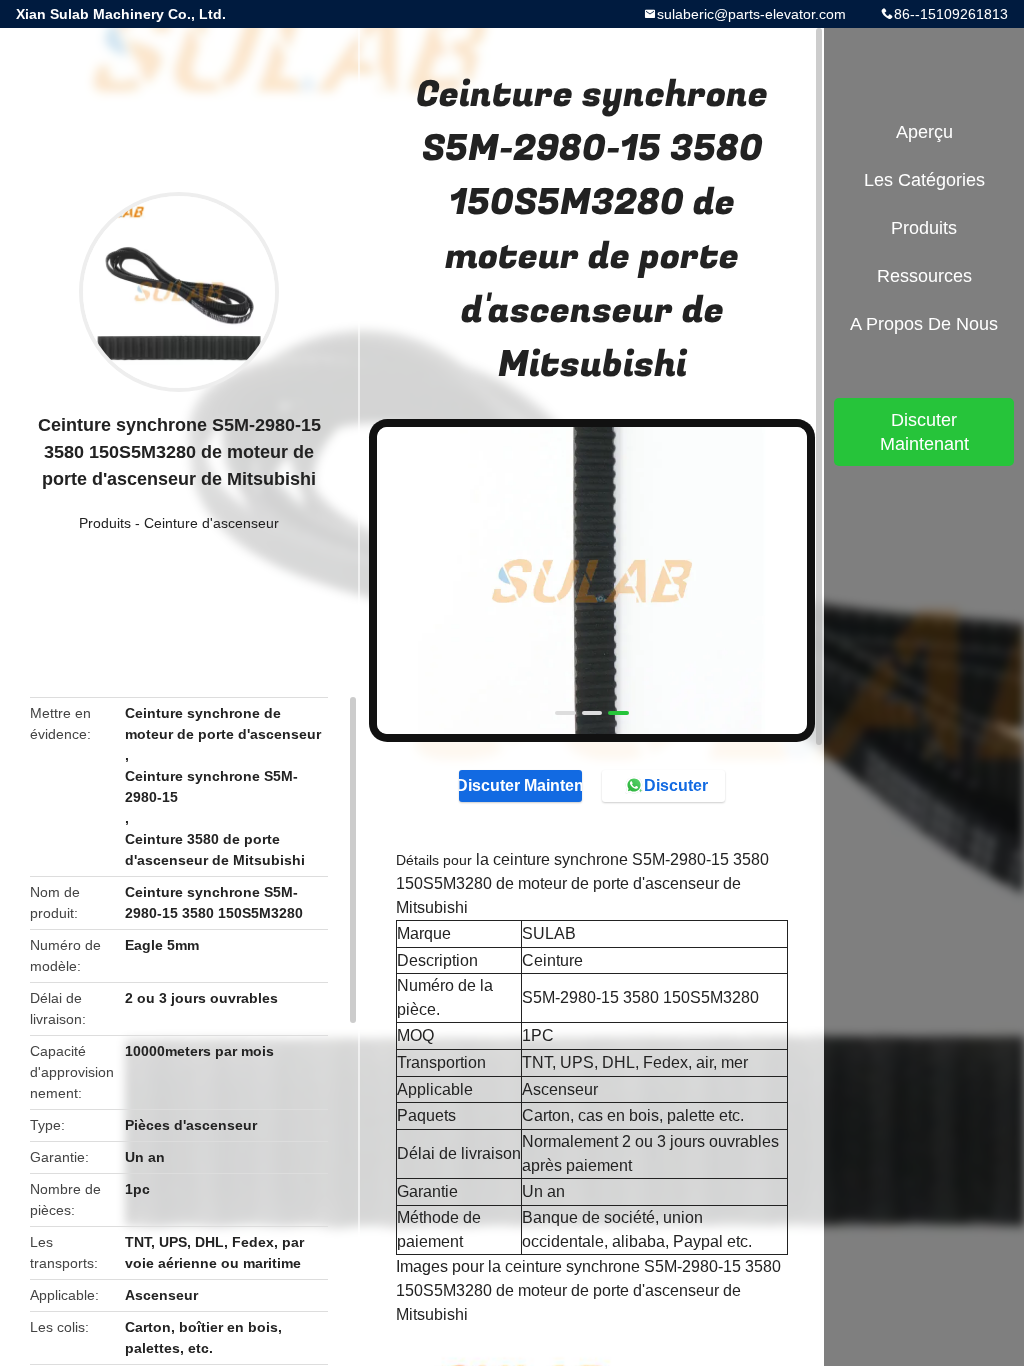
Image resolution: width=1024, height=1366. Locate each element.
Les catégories (924, 180)
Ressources (924, 276)
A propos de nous (924, 324)
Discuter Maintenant (520, 785)
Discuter (676, 785)
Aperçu (924, 132)
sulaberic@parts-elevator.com (751, 14)
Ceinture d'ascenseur (211, 523)
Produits (105, 523)
